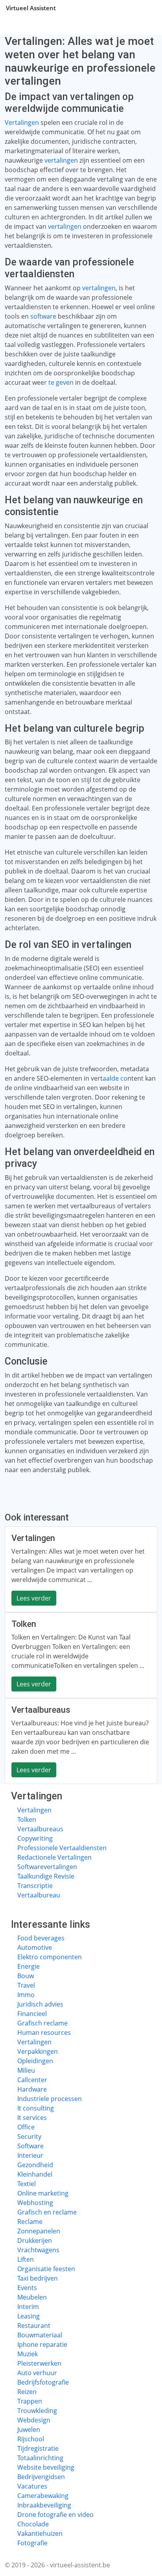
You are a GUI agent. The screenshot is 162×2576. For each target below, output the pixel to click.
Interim (28, 2307)
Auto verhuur (37, 2373)
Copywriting (35, 1838)
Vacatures (32, 2486)
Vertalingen (22, 122)
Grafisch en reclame (47, 2212)
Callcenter (32, 2080)
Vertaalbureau (39, 1895)
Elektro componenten (50, 1957)
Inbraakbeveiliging (44, 2505)
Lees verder (34, 1598)
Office (26, 2127)
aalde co (115, 1078)
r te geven (60, 382)
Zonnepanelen (39, 2231)
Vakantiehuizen (40, 2533)
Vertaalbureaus (40, 1829)
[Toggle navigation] (146, 8)
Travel (26, 1985)
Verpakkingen (38, 2051)
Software (30, 2146)
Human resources (44, 2033)
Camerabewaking (43, 2496)
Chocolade (33, 2524)
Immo (26, 1995)
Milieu (26, 2070)
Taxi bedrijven (38, 2278)
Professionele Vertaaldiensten (62, 1848)
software (43, 316)
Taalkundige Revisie (46, 1876)
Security (29, 2136)
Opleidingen (35, 2061)
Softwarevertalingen (47, 1867)
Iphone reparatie (42, 2344)
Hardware (32, 2089)
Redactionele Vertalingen (54, 1857)
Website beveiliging (46, 2467)
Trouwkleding (37, 2411)
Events (27, 2288)
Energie (29, 1966)
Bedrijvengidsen (41, 2477)
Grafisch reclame (42, 2023)
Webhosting (35, 2203)
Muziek (28, 2354)
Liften (26, 2259)
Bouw (26, 1976)
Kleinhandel (35, 2174)
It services (32, 2118)
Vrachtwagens (38, 2250)
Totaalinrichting (40, 2458)
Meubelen (32, 2297)
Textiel (27, 2184)
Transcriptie (35, 1886)
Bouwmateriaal (40, 2335)
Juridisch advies (40, 2004)
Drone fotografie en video (55, 2515)
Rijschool (31, 2439)
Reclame (30, 2222)
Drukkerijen (35, 2240)
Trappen (30, 2401)
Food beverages (41, 1938)
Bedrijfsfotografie (43, 2382)
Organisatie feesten (46, 2269)
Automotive (35, 1947)
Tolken (27, 1819)
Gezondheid (35, 2165)
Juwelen (29, 2429)
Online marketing (43, 2193)
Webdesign (34, 2420)
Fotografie (32, 2543)
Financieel (32, 2014)
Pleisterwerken (39, 2363)
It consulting (36, 2108)
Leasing (29, 2316)
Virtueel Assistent (31, 8)
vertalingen (61, 160)
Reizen (27, 2392)
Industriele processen (50, 2099)
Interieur (30, 2155)
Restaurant (34, 2326)
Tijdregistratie (38, 2448)
